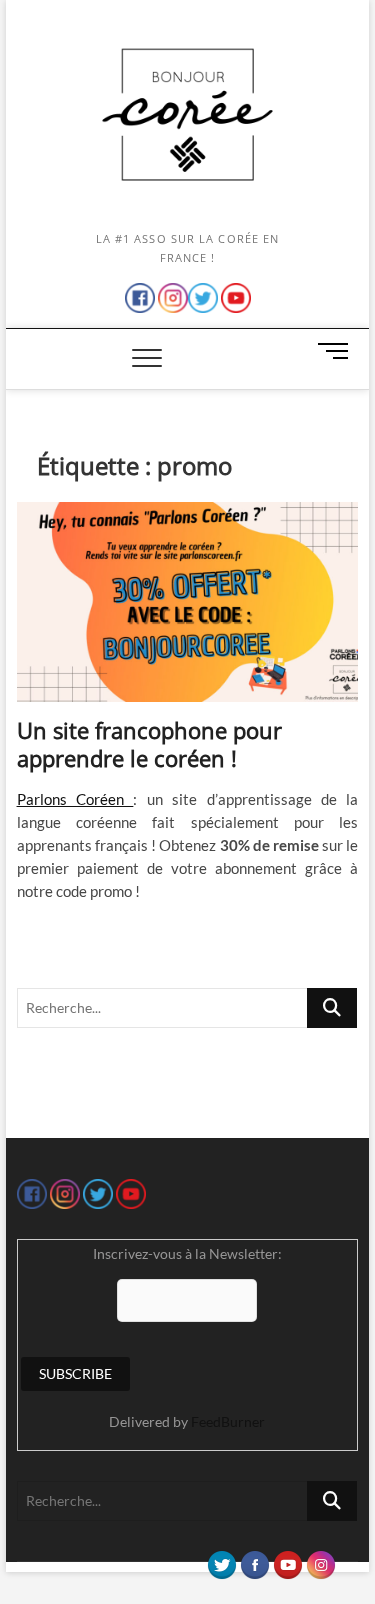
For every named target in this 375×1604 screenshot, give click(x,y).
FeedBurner (228, 1421)
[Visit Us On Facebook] (254, 1560)
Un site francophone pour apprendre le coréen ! (149, 744)
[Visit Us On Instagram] (320, 1560)
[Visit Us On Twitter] (221, 1560)
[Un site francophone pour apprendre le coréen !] (188, 602)
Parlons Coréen (75, 799)
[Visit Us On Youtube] (287, 1560)
